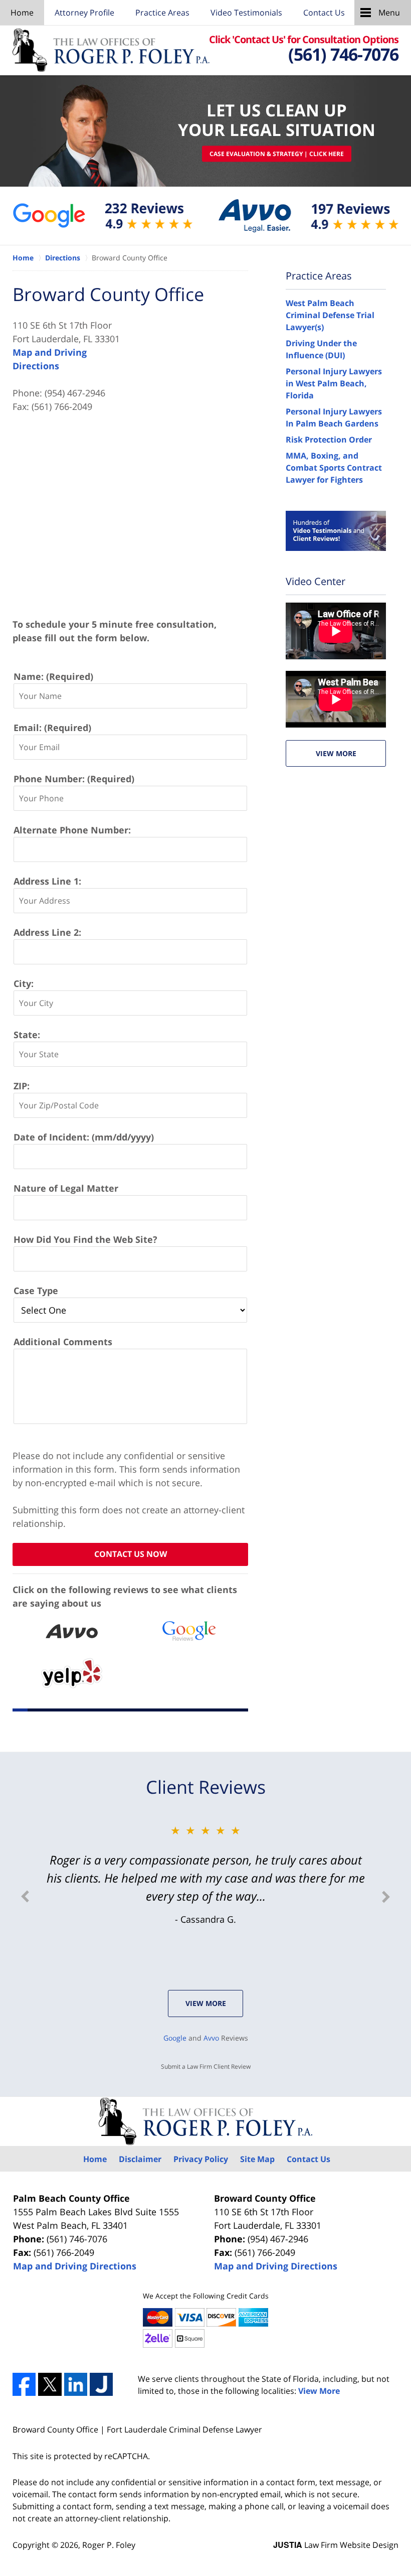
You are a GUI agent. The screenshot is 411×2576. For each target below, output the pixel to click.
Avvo (211, 2038)
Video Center (316, 581)
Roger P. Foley (109, 2545)
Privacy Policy (201, 2159)
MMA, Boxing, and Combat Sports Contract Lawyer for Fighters (334, 468)
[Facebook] (24, 2384)
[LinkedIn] (76, 2384)
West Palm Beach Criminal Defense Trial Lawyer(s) (330, 315)
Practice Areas (162, 13)
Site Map (257, 2159)
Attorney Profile (84, 13)
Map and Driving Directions (75, 2266)
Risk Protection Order (329, 440)
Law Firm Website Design (336, 2545)
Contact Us (324, 13)
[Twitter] (50, 2384)
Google (175, 2038)
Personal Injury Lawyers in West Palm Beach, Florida (334, 383)
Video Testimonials (246, 13)
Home (22, 13)
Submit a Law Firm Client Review (206, 2066)
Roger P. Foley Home (111, 50)
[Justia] (101, 2384)
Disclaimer (140, 2159)
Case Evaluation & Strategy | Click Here (277, 154)
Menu (389, 13)
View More (336, 753)
